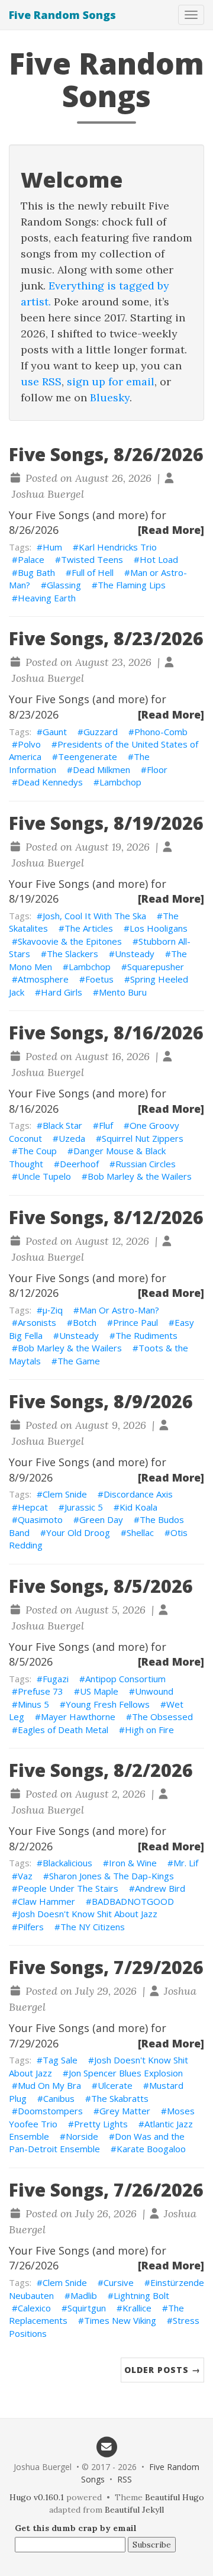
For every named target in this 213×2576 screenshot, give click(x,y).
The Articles (89, 928)
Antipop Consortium (125, 1679)
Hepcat (33, 1507)
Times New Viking (120, 2320)
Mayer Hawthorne (78, 1717)
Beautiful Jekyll (134, 2510)
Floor (157, 769)
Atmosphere (43, 979)
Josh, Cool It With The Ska (94, 916)
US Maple (99, 1691)
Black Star (62, 1125)
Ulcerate (115, 2085)
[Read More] (171, 530)
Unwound (154, 1691)
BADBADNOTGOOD (133, 1901)
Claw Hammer (46, 1901)
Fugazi (56, 1679)
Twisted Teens (92, 559)
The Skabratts (120, 2098)
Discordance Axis (138, 1494)
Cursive (119, 2282)
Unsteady (135, 954)
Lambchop (120, 782)
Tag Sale (60, 2060)
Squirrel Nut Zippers (143, 1138)
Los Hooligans (159, 928)
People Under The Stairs (68, 1888)
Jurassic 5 (84, 1507)
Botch (85, 1322)
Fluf (106, 1125)
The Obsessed (162, 1717)
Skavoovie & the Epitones (70, 941)
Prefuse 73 (41, 1691)
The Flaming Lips (132, 585)
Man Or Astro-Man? (119, 1310)
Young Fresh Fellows (108, 1704)
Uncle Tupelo (44, 1176)
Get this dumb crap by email (76, 2528)
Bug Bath (36, 572)
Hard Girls (62, 992)
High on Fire (149, 1730)
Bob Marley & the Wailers (140, 1176)
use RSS (41, 381)
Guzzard (101, 732)
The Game (79, 1361)
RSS (125, 2479)
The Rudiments (146, 1335)
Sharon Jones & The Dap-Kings (112, 1876)
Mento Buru (123, 992)
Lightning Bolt (141, 2295)
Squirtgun (87, 2308)
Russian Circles (146, 1164)
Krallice (137, 2308)
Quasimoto (40, 1519)
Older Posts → (162, 2370)
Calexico (34, 2308)
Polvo (29, 744)
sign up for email (111, 381)
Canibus (59, 2098)
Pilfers (31, 1927)
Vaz (25, 1876)
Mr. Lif (186, 1863)
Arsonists (37, 1322)
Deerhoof (79, 1164)
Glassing (64, 585)
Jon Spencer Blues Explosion (126, 2073)
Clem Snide (65, 1494)
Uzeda (72, 1138)
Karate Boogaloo (151, 2149)
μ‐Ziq (53, 1310)
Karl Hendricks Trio (118, 547)
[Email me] (106, 2446)
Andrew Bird (160, 1888)
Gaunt (55, 732)
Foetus (99, 979)
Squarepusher (156, 967)
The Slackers (72, 954)
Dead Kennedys (50, 782)
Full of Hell (93, 572)
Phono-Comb (161, 732)
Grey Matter (125, 2111)
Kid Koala (138, 1507)
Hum (52, 547)
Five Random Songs (62, 15)
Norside (82, 2136)
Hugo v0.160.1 (37, 2497)
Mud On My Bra (49, 2085)
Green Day (101, 1519)
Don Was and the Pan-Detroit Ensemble (97, 2142)
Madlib (84, 2295)
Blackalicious (67, 1863)
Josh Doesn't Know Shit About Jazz (88, 1914)
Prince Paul (135, 1322)
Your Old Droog (78, 1532)
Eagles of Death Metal (63, 1730)
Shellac (140, 1532)
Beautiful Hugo (175, 2497)
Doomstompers (50, 2111)
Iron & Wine (133, 1863)
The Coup (37, 1151)
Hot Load (159, 559)
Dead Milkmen (101, 769)
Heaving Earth (47, 598)
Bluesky (110, 397)
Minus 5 (33, 1704)
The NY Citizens (93, 1927)
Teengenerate (88, 756)
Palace (31, 559)
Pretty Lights (101, 2124)
